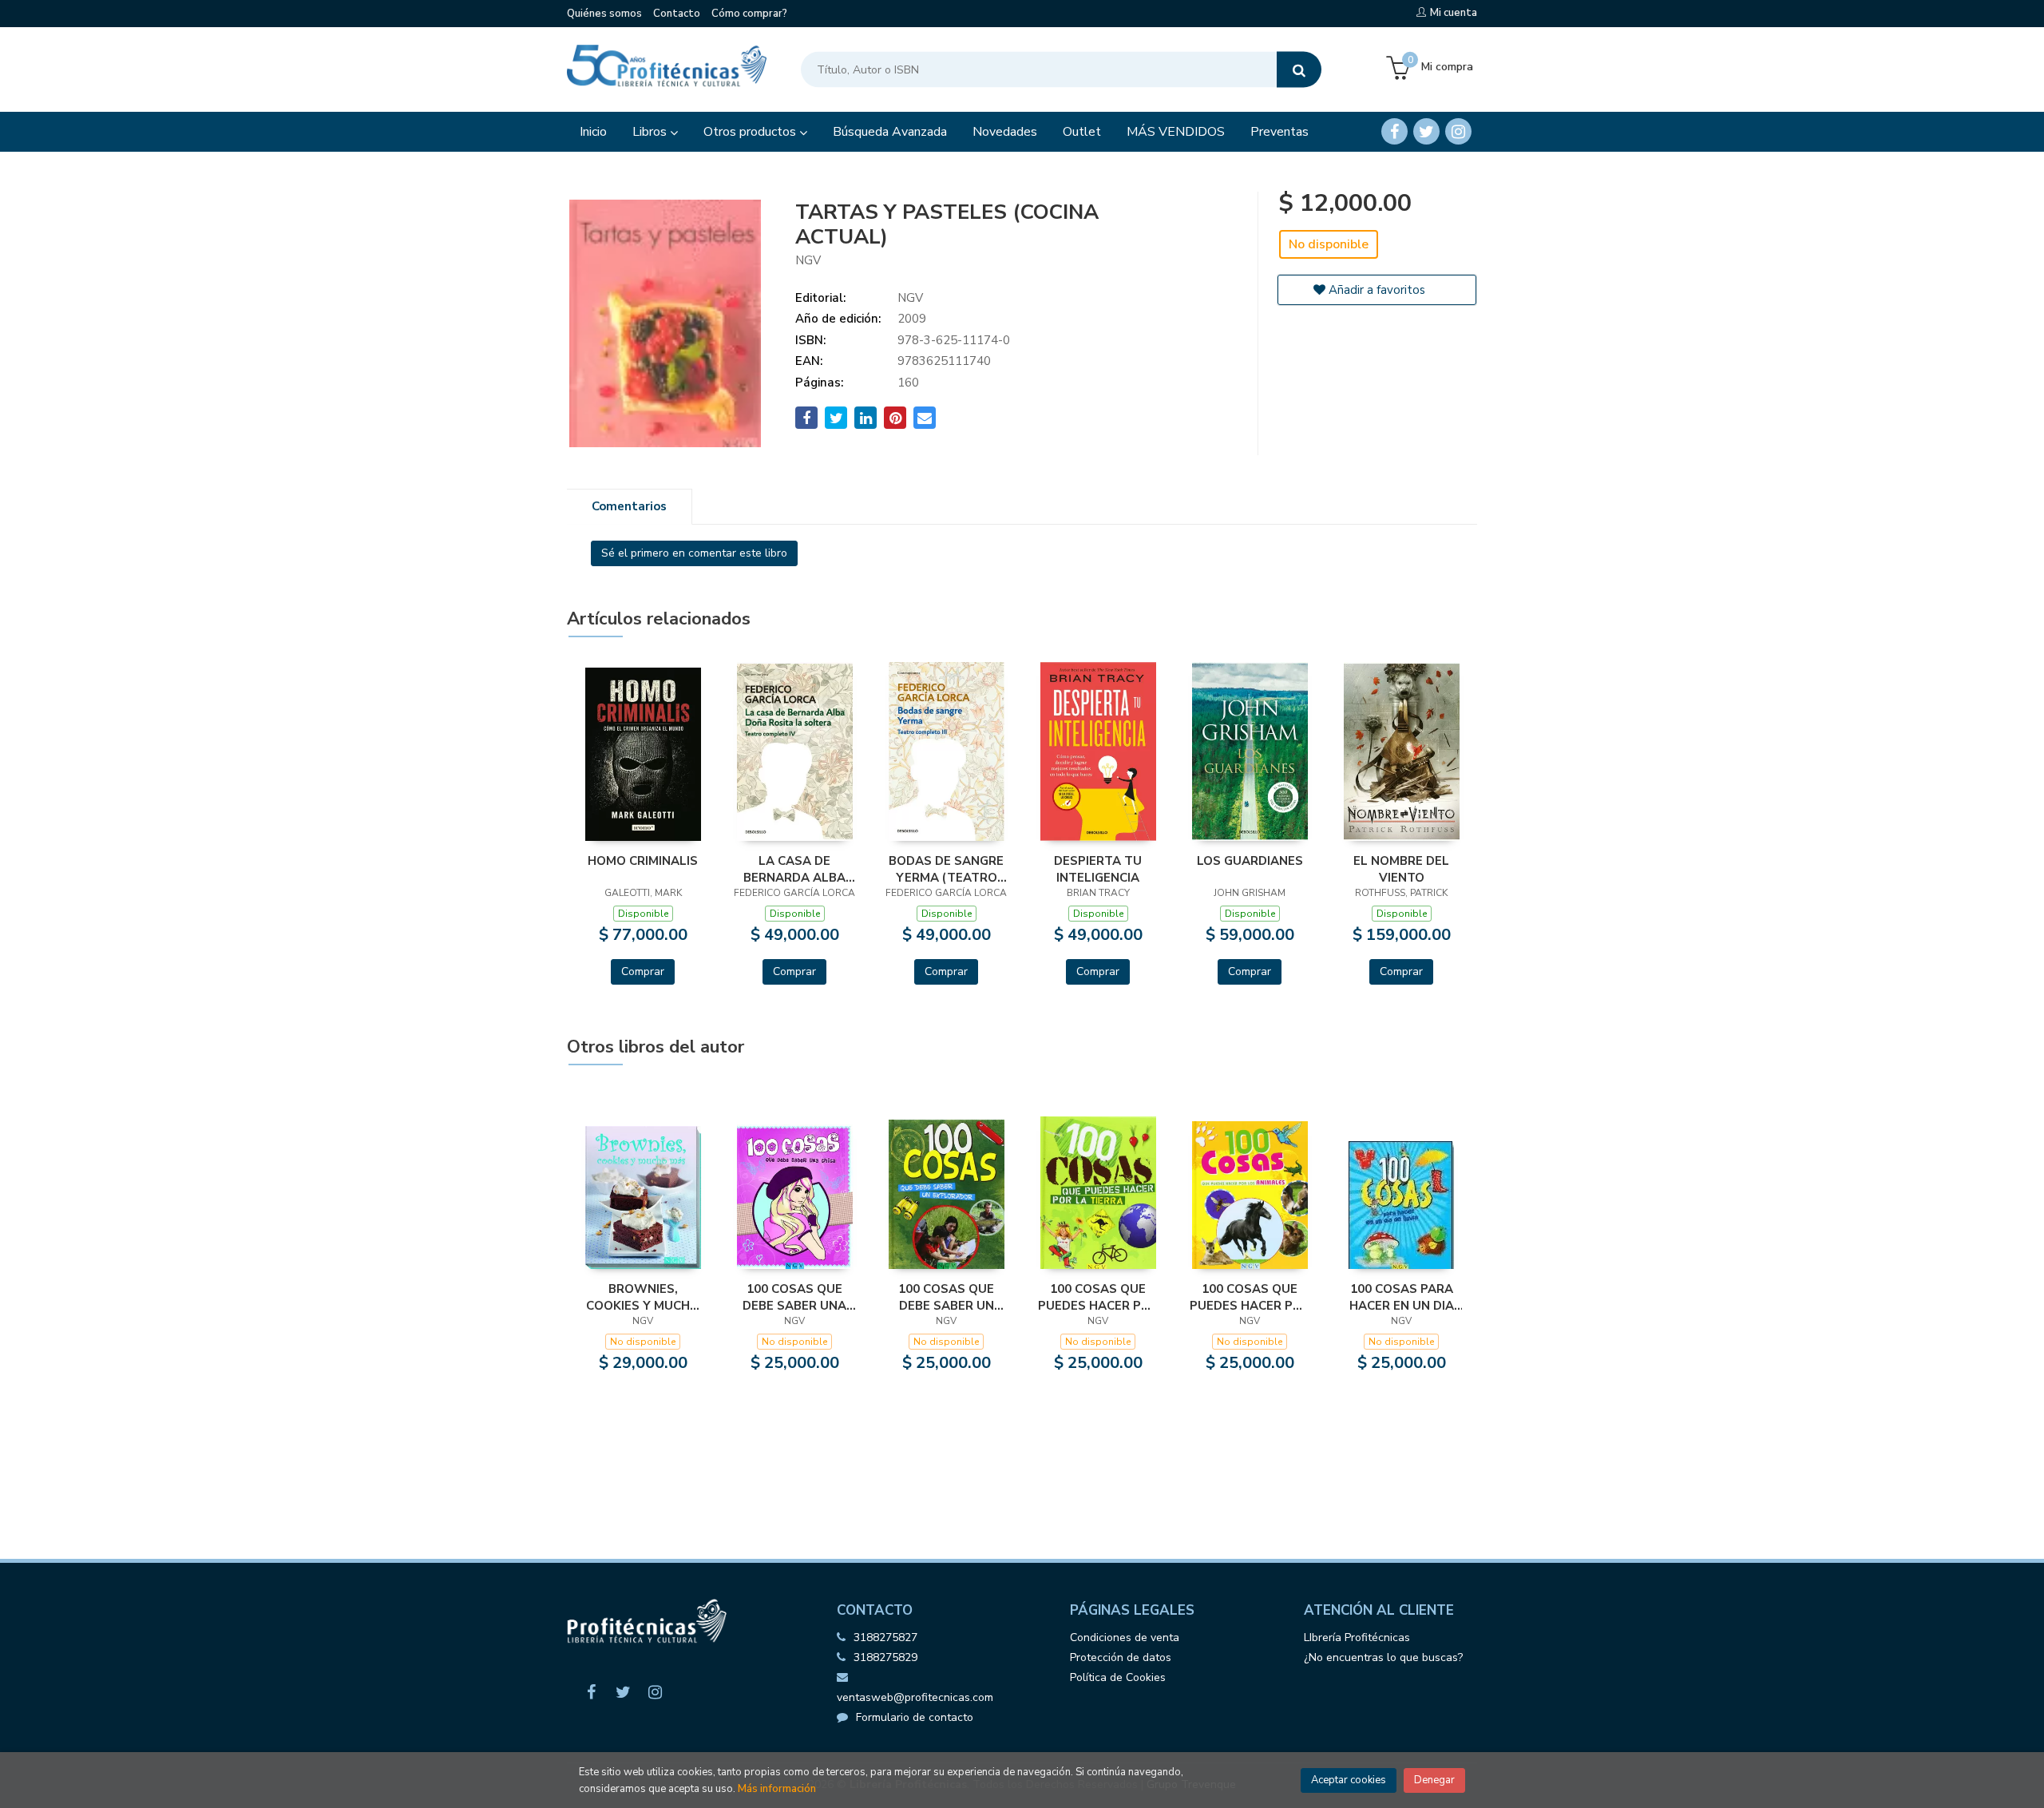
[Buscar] (1299, 70)
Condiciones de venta (1125, 1638)
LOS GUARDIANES (1250, 861)
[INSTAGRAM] (1458, 131)
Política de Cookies (1118, 1677)
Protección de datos (1121, 1657)
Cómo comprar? (749, 14)
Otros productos (751, 132)
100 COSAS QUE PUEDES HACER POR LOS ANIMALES (1250, 1297)
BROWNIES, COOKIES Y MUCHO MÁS (643, 1297)
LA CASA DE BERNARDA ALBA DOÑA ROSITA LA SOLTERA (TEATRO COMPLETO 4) (795, 869)
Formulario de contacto (915, 1717)
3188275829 (885, 1657)
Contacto (677, 14)
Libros (651, 132)
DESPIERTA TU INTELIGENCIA (1098, 869)
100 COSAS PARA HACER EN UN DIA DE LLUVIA (1402, 1297)
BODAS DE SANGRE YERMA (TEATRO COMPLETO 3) (946, 869)
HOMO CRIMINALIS (643, 861)
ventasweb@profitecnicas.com (915, 1697)
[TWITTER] (1426, 131)
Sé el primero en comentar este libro (694, 553)
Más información (777, 1789)
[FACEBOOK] (1394, 131)
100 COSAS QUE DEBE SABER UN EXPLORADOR (946, 1297)
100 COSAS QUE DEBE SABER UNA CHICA (794, 1297)
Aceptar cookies (1349, 1780)
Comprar (643, 971)
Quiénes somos (604, 14)
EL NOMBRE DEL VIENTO (1401, 869)
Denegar (1434, 1780)
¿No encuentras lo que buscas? (1383, 1657)
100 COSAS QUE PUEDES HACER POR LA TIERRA (1098, 1297)
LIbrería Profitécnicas (1357, 1638)
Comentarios (629, 506)
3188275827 (885, 1638)
